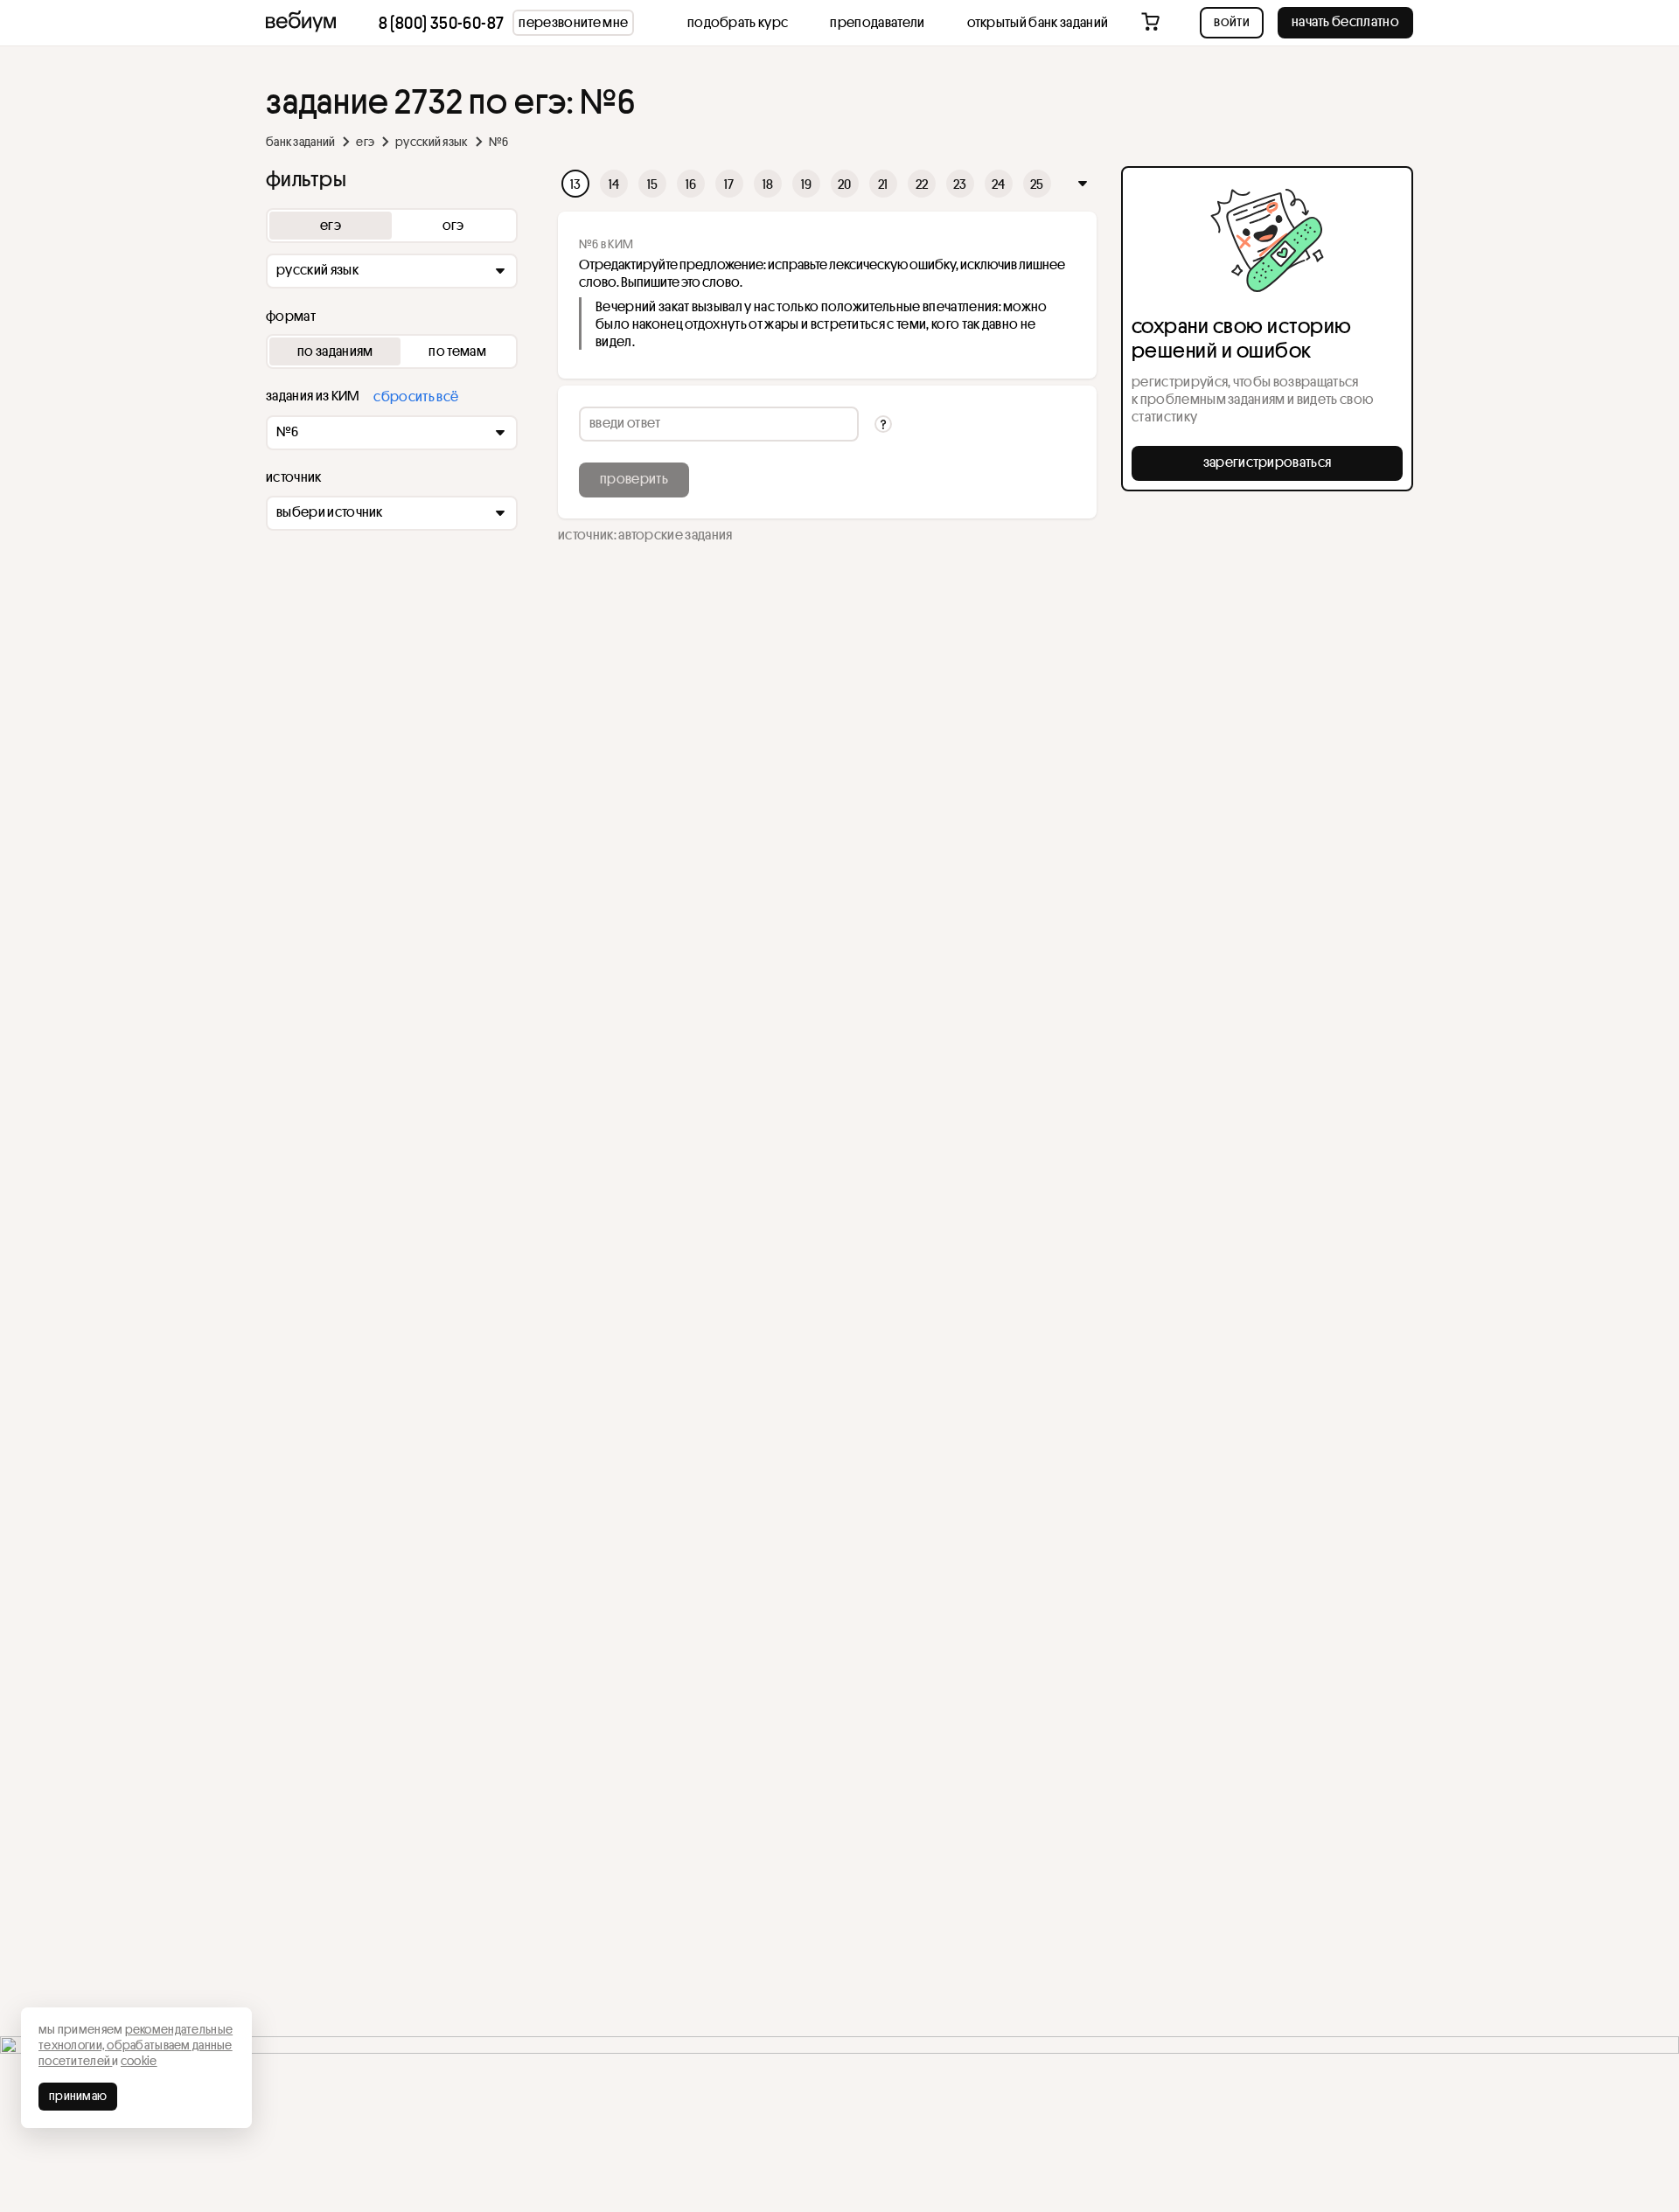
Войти (1232, 21)
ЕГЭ (365, 142)
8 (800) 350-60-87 (442, 23)
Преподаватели (877, 22)
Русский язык (431, 142)
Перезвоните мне (573, 22)
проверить (634, 478)
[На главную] (301, 23)
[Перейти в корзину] (1152, 23)
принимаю (78, 2096)
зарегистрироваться (1268, 462)
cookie (139, 2061)
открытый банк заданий (1038, 22)
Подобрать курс (738, 22)
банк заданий (300, 142)
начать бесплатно (1345, 21)
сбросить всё (416, 396)
